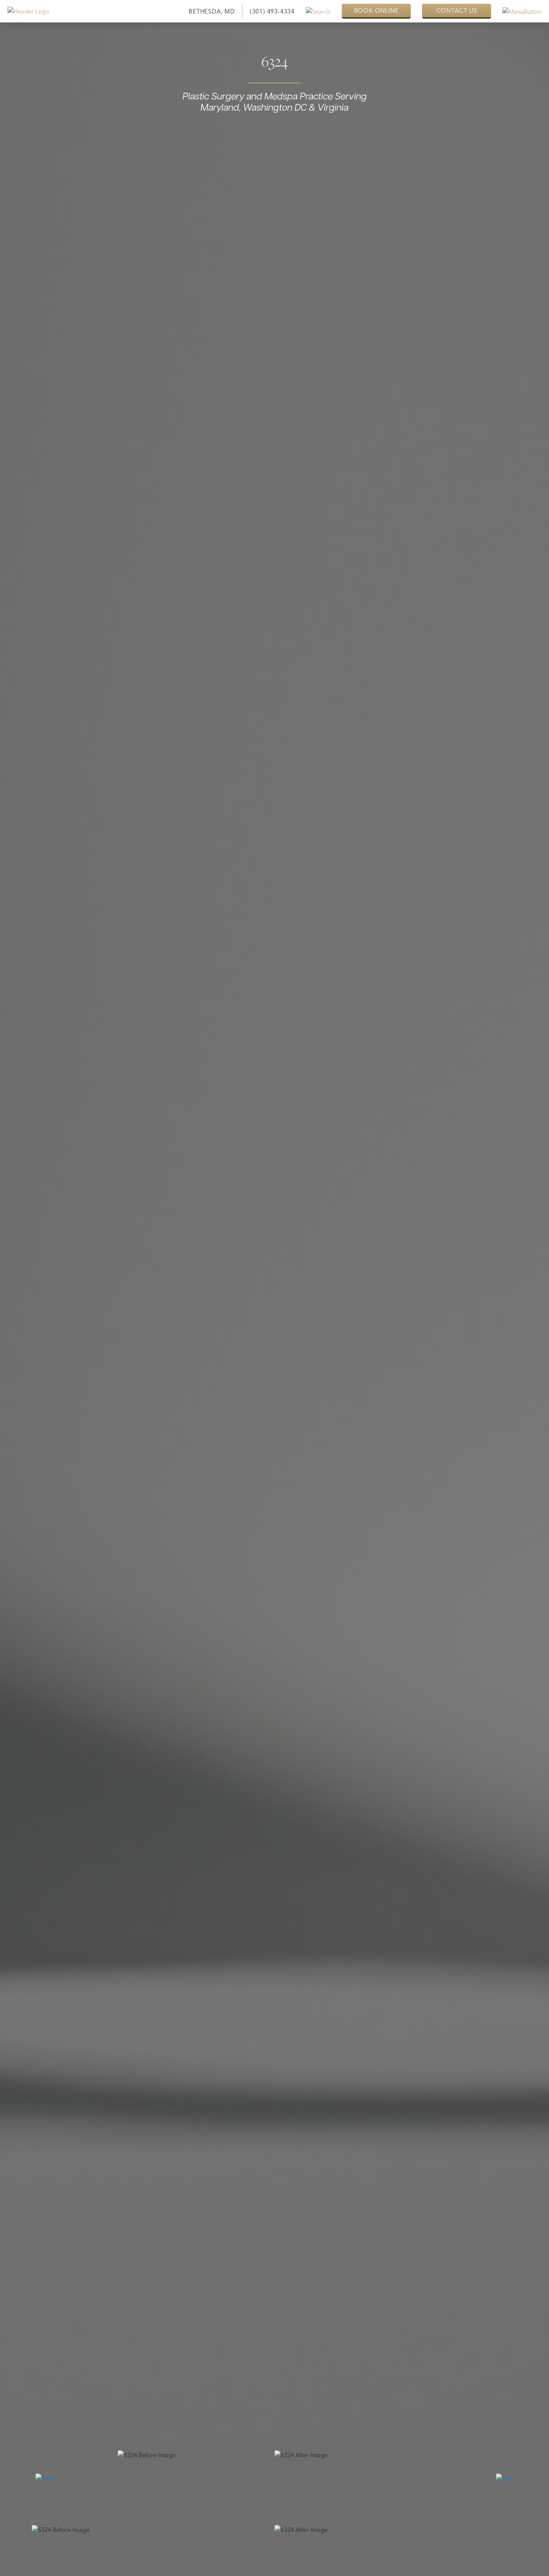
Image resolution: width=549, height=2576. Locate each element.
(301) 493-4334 (272, 11)
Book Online (376, 10)
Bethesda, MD (212, 11)
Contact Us (457, 10)
